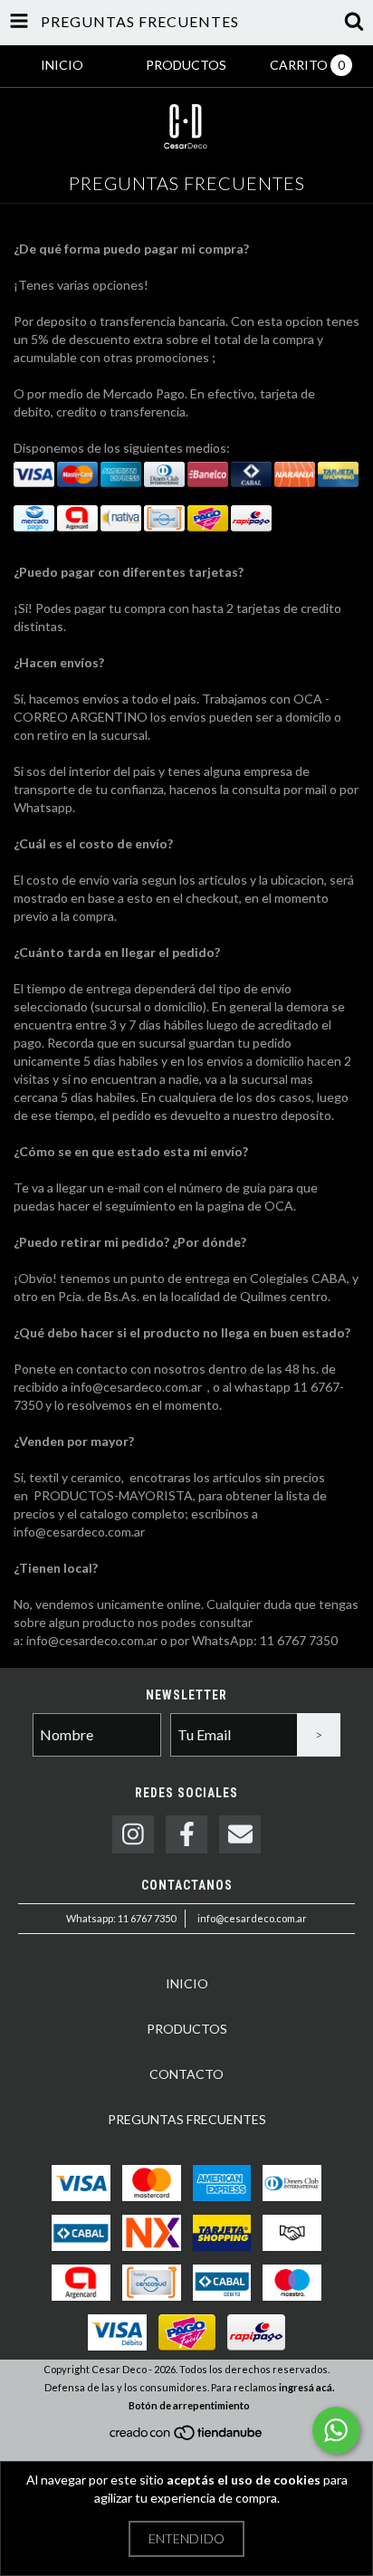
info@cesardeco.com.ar (252, 1918)
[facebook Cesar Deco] (186, 1835)
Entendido (186, 2538)
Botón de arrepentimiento (189, 2405)
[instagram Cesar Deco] (133, 1835)
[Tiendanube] (187, 2438)
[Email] (240, 1835)
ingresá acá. (306, 2387)
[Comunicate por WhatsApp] (336, 2430)
